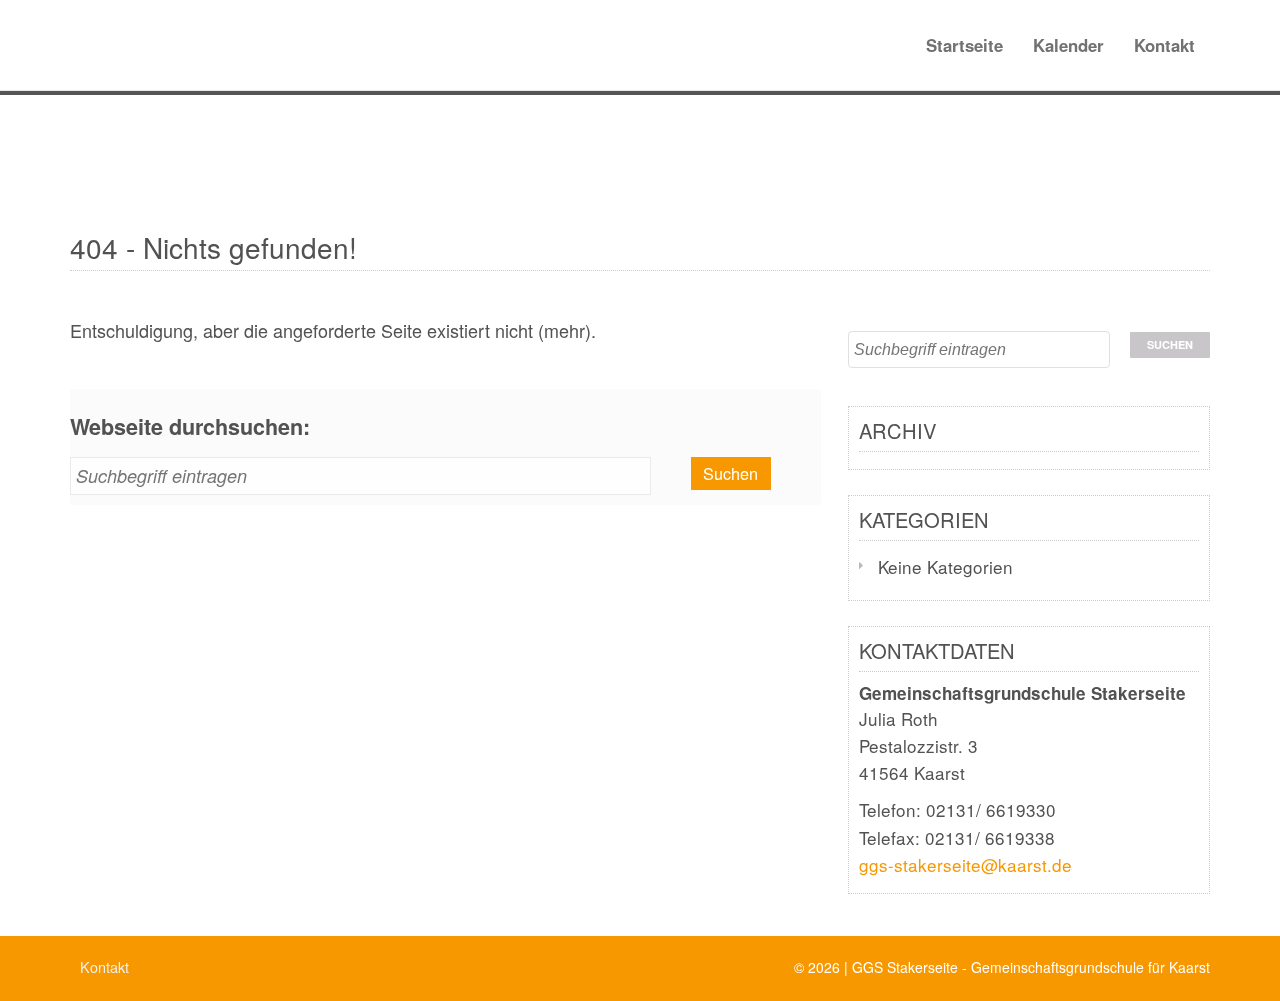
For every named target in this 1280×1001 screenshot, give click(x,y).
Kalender (1068, 45)
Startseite (964, 45)
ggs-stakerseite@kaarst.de (965, 864)
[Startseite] (62, 25)
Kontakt (1164, 45)
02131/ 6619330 (991, 809)
